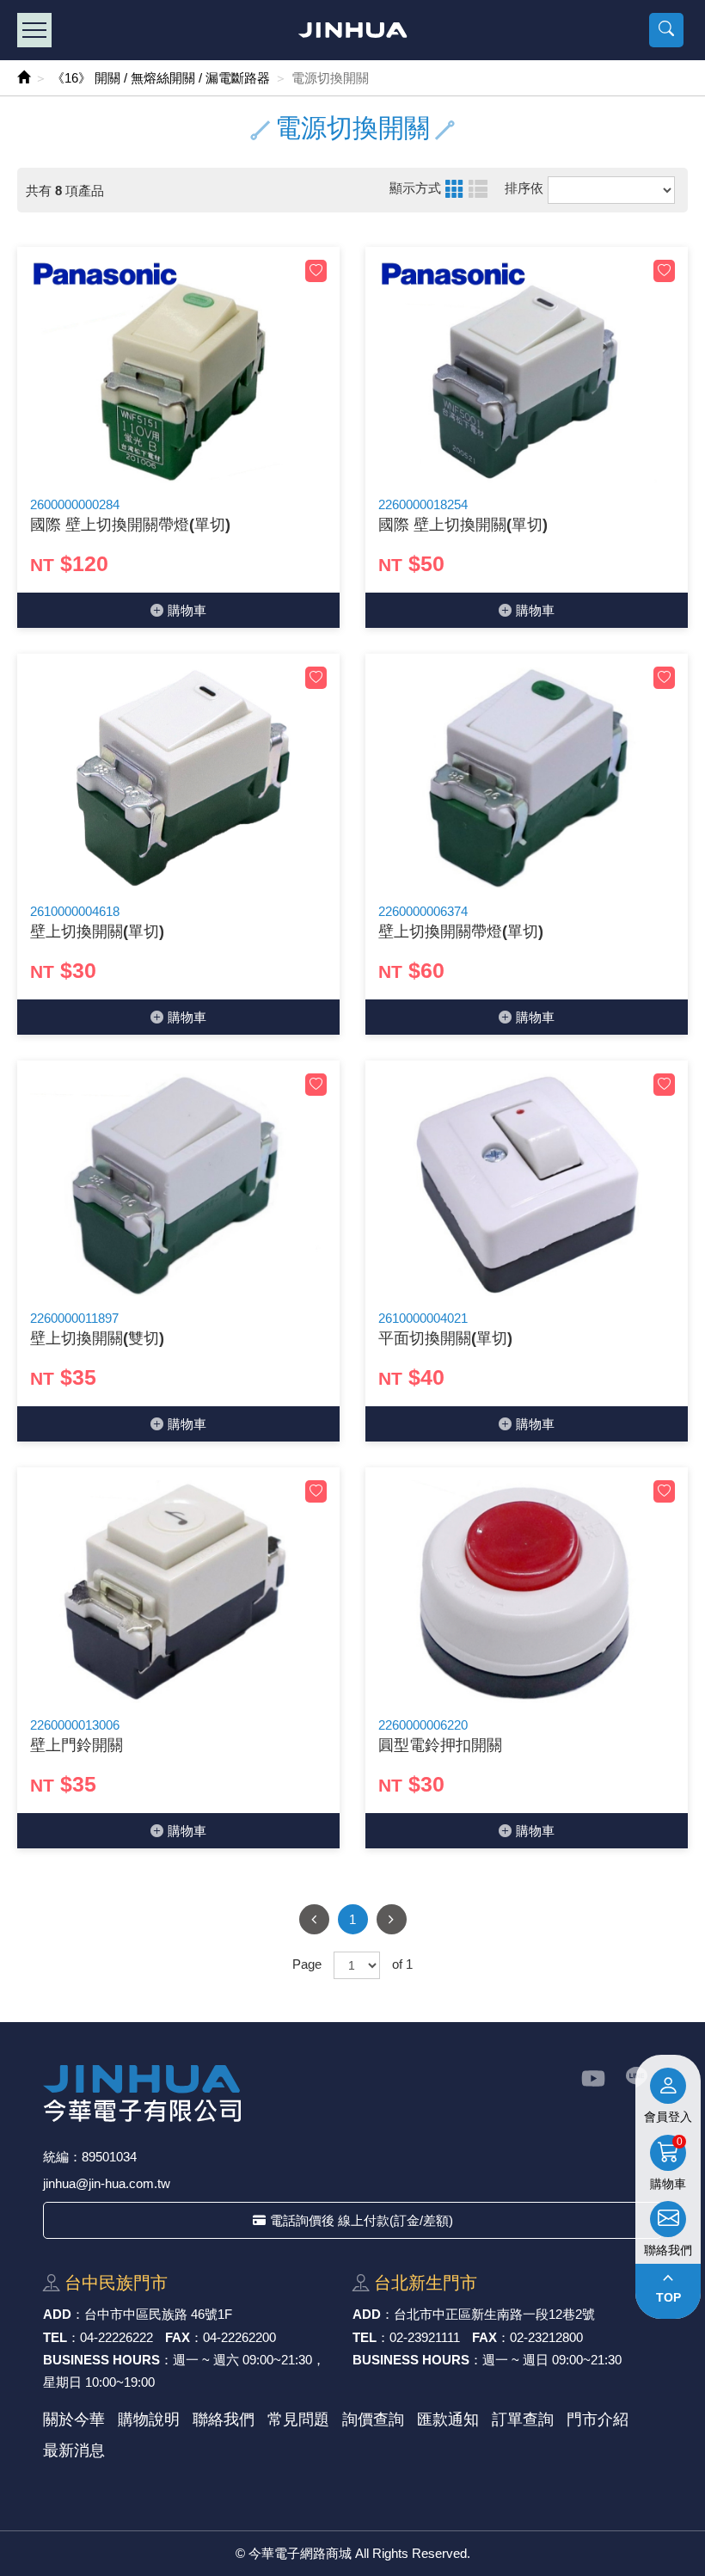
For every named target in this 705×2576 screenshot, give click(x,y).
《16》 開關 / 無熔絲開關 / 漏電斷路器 (161, 78)
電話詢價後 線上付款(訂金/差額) (362, 2220)
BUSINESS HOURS (101, 2360)
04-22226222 (116, 2337)
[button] (666, 30)
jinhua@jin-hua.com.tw (107, 2183)
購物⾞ (187, 610)
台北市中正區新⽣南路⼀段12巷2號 (494, 2314)
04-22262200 (239, 2337)
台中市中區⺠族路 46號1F (158, 2314)
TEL (55, 2337)
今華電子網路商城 (353, 30)
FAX (178, 2337)
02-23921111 (425, 2337)
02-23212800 (546, 2337)
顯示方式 (415, 188)
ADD (57, 2314)
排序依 (524, 188)
